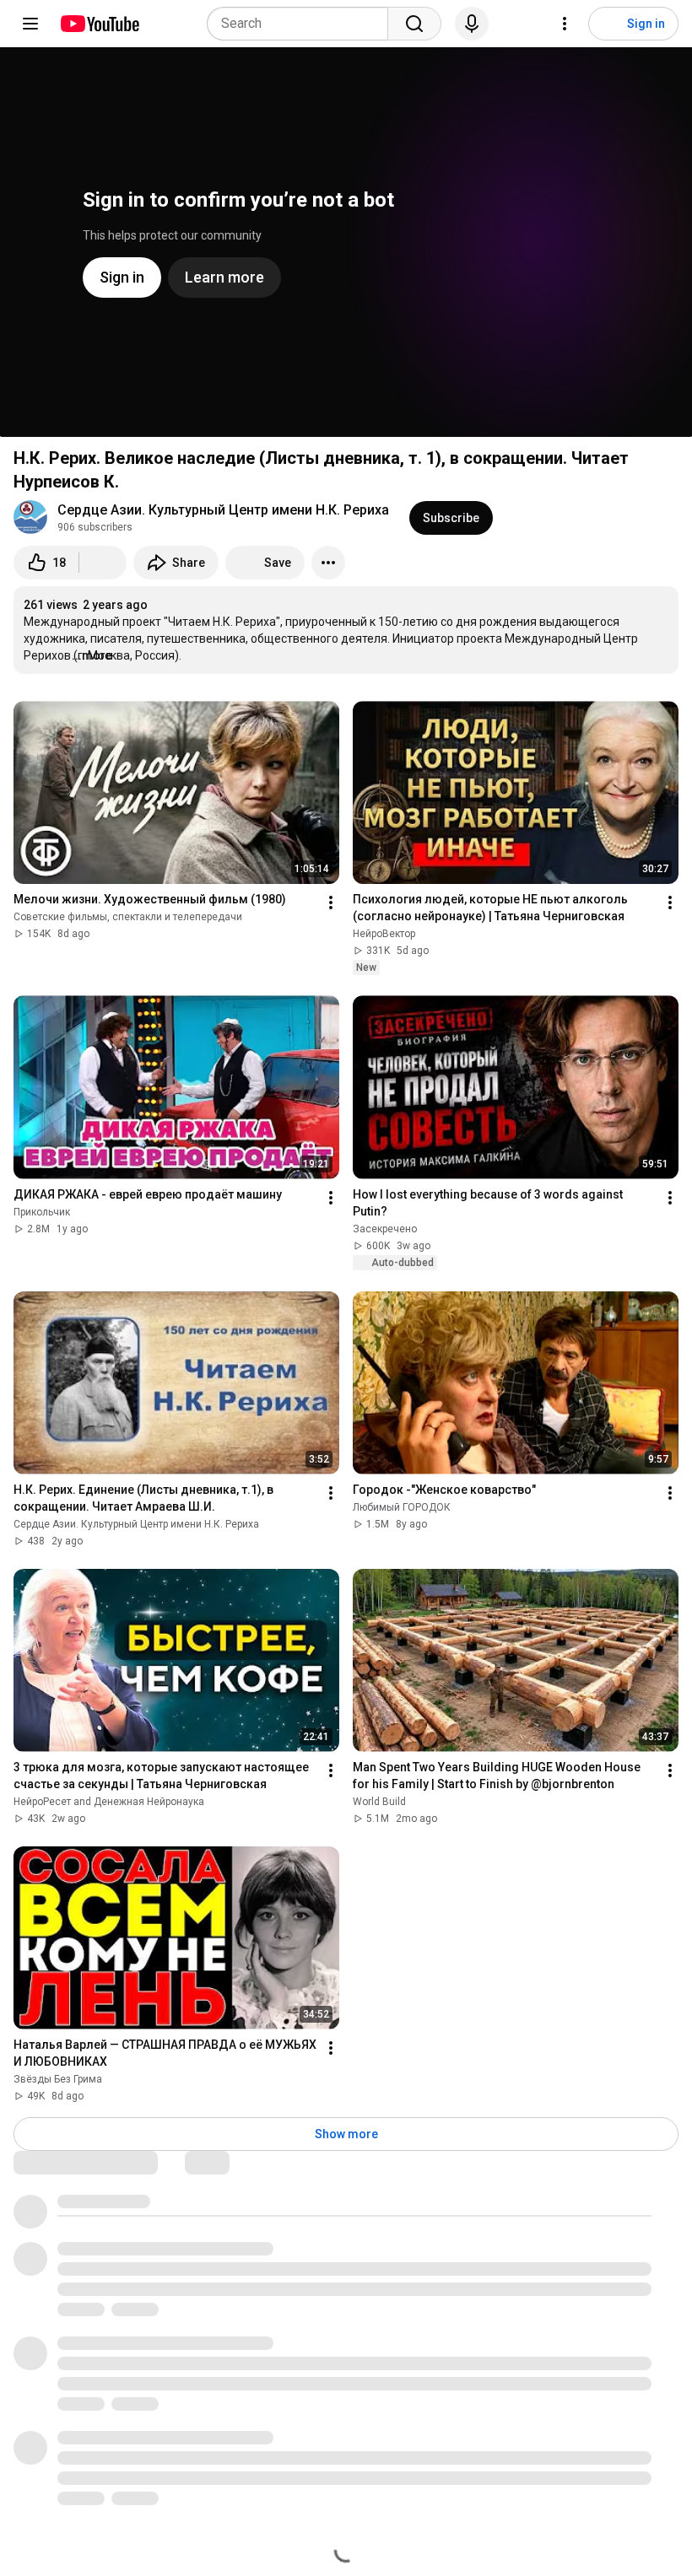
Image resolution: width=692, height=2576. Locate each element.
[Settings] (565, 24)
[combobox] (303, 24)
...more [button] (92, 655)
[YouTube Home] (99, 24)
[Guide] (30, 24)
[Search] (414, 24)
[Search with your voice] (472, 24)
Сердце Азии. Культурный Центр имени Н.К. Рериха (223, 510)
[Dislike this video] (103, 563)
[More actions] (328, 563)
